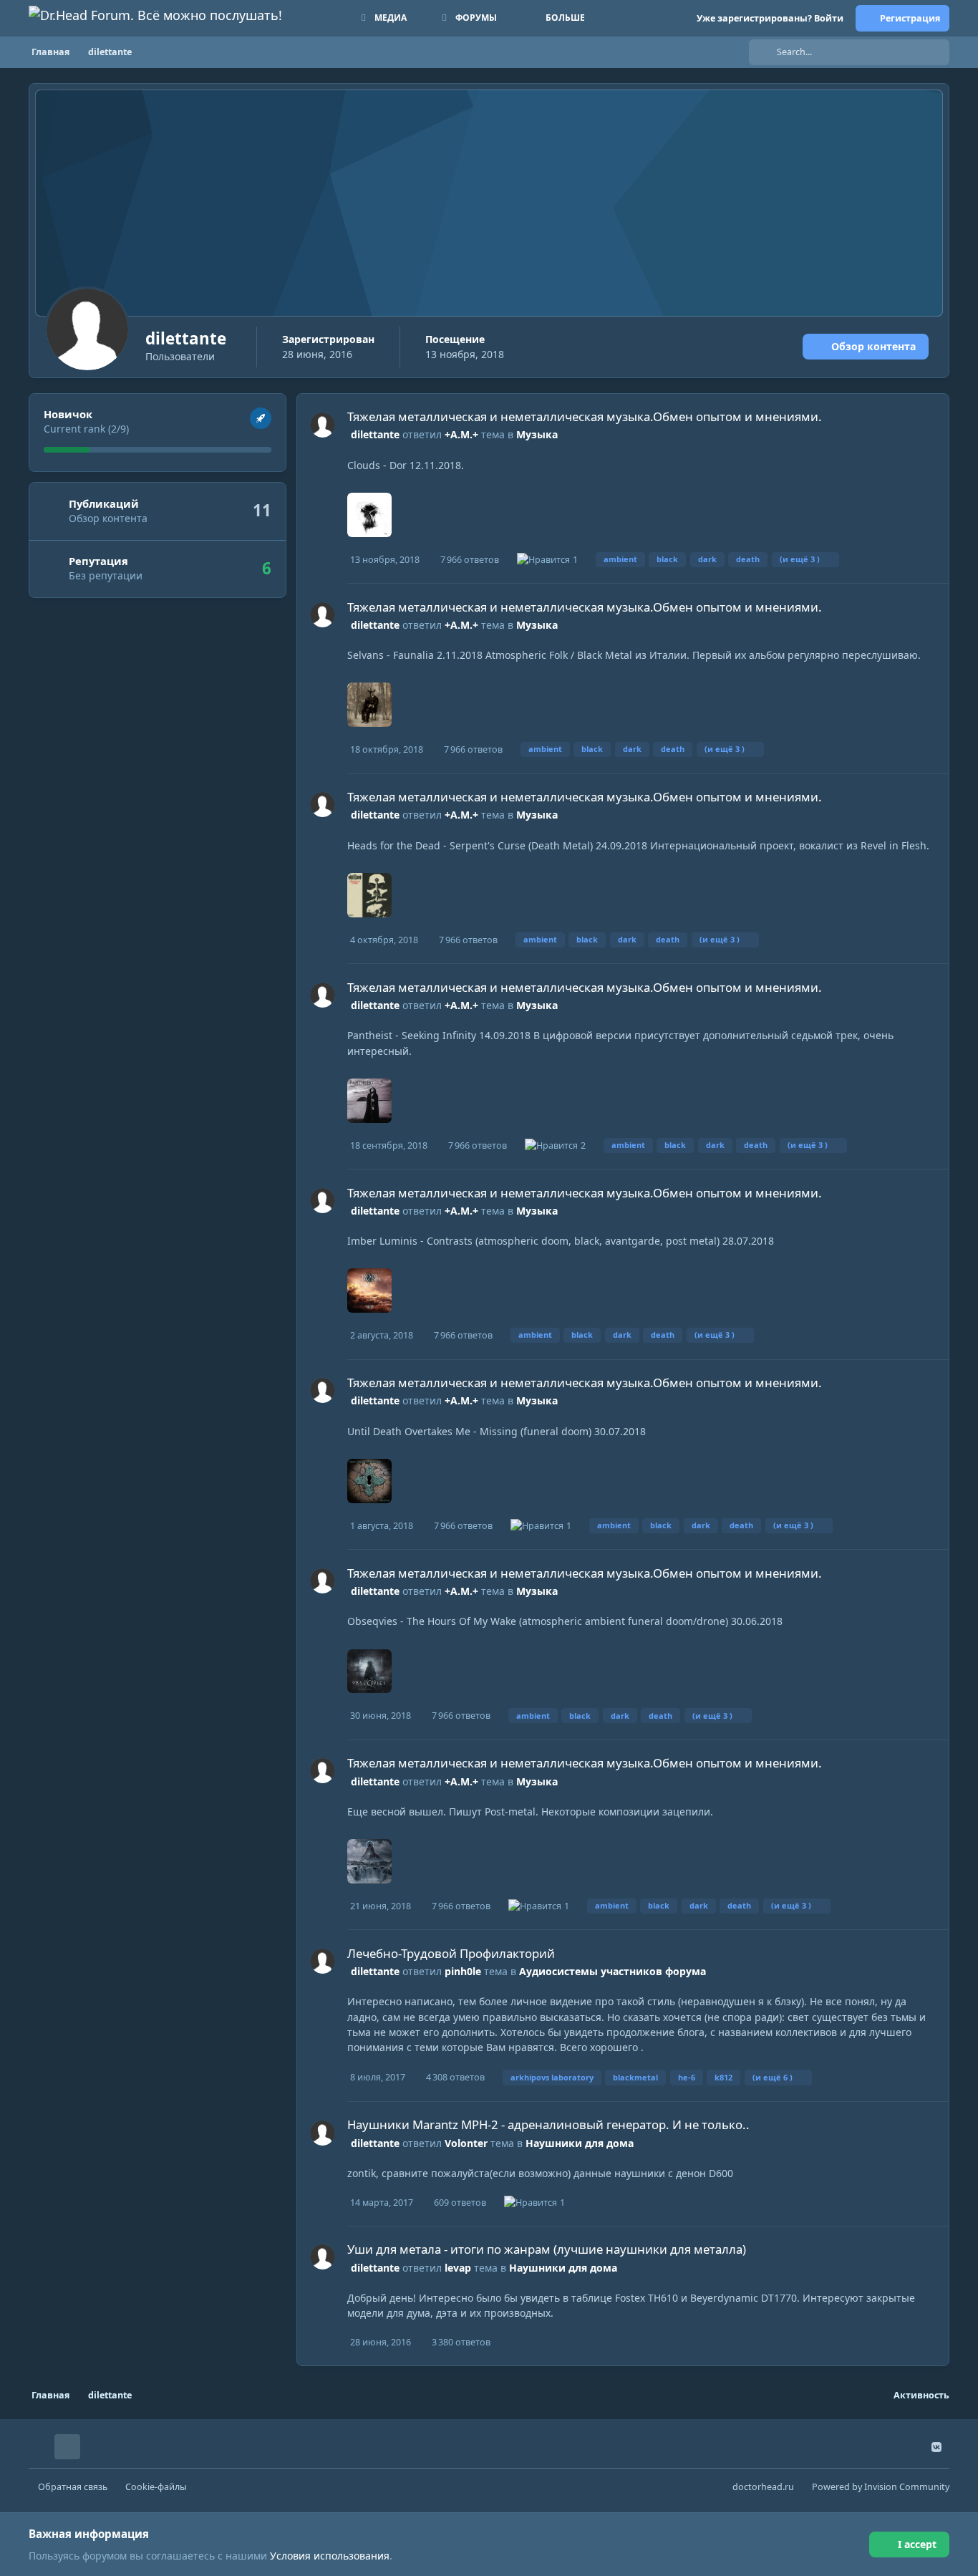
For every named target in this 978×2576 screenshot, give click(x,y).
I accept (917, 2544)
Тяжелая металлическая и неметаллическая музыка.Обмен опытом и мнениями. (585, 416)
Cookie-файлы (156, 2487)
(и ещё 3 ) (800, 559)
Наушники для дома (580, 2143)
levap (458, 2268)
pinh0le (463, 1971)
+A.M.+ (461, 434)
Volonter (466, 2143)
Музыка (537, 434)
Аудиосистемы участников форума (613, 1971)
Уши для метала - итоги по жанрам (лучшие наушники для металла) (547, 2249)
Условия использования (330, 2556)
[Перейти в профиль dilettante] (323, 425)
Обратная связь (73, 2487)
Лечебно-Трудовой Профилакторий (451, 1953)
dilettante (375, 434)
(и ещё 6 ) (773, 2077)
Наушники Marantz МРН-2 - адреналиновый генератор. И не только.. (548, 2124)
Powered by (881, 2487)
